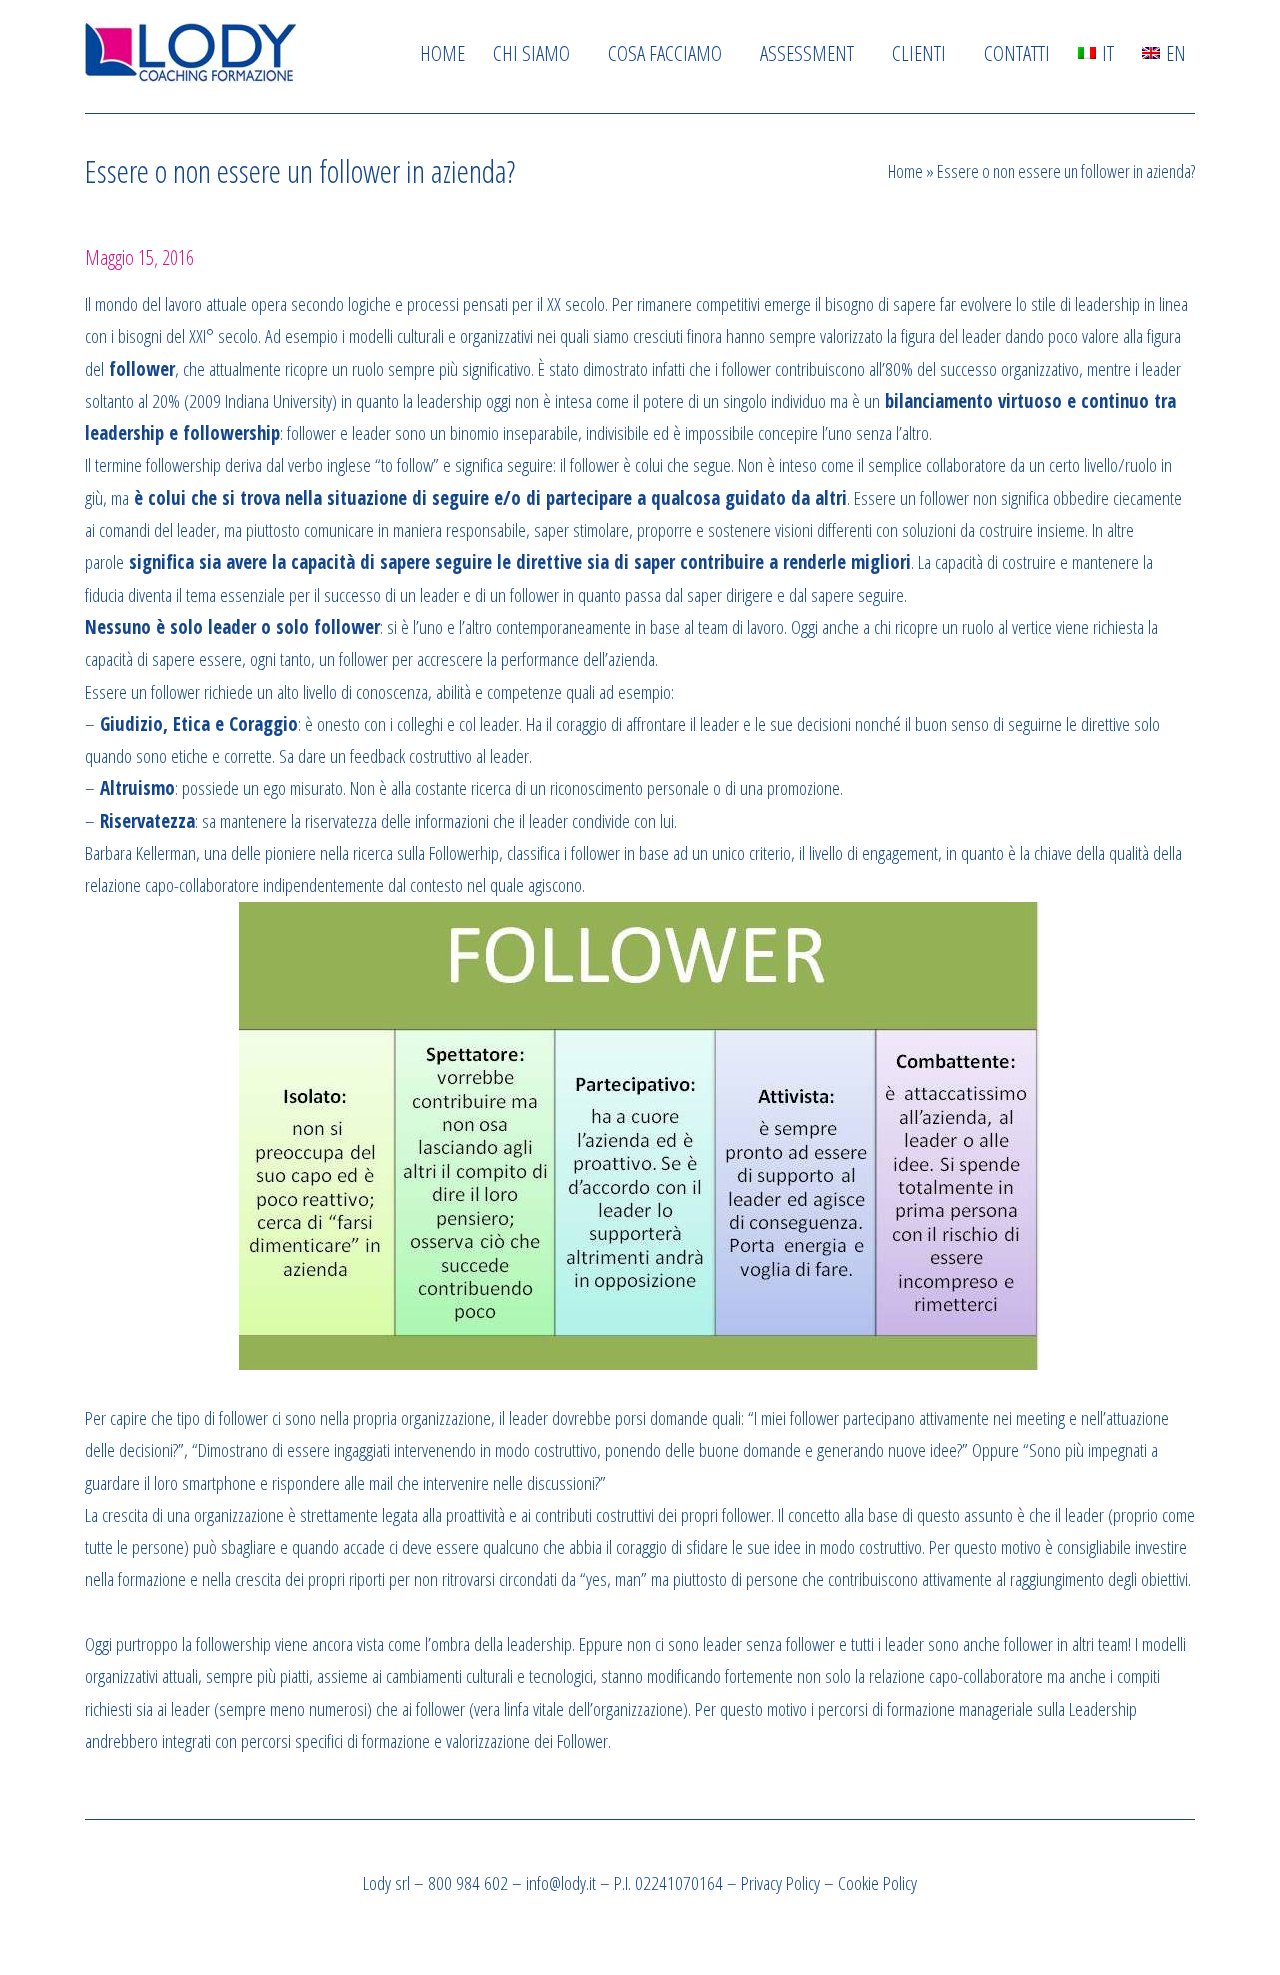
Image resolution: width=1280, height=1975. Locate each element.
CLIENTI (919, 53)
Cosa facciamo (665, 53)
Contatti (1017, 53)
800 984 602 (468, 1883)
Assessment (807, 53)
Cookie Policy (877, 1883)
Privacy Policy (780, 1883)
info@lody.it (561, 1883)
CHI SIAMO (531, 53)
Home (442, 53)
